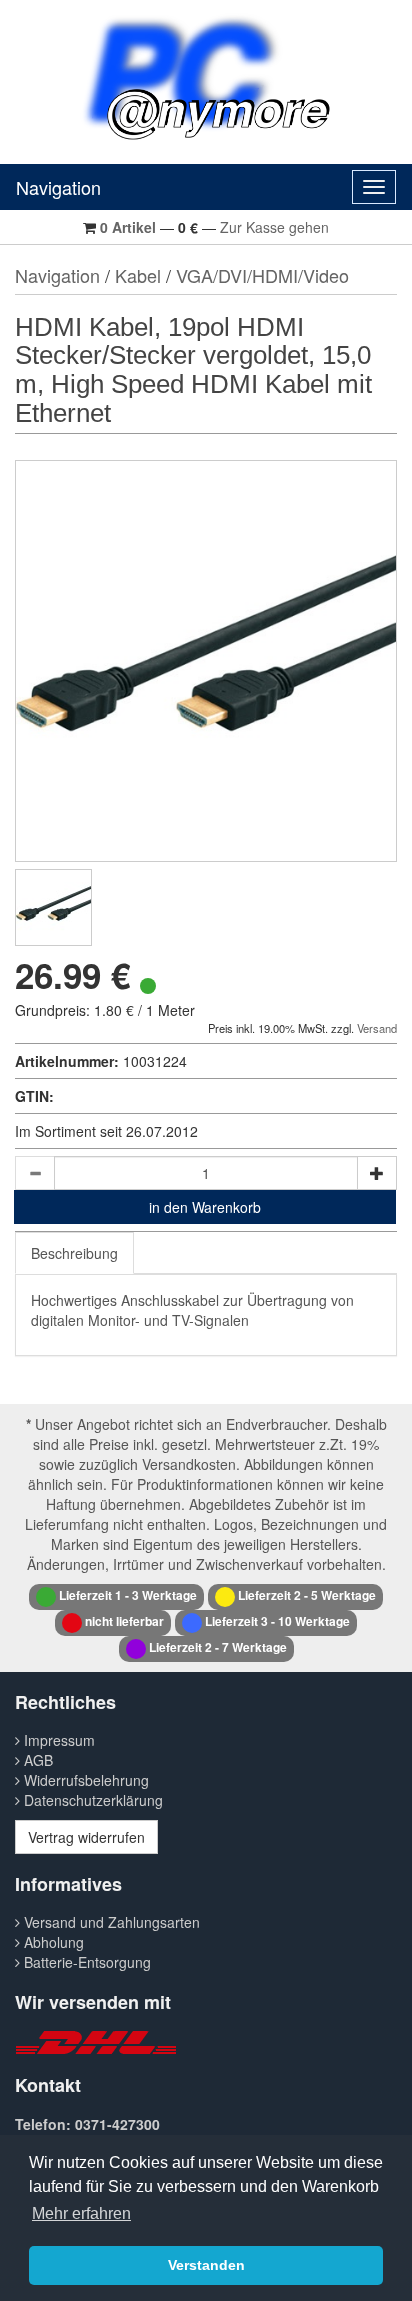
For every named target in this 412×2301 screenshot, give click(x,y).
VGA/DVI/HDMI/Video (262, 275)
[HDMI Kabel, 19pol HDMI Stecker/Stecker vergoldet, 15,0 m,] (53, 907)
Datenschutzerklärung (91, 1800)
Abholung (52, 1942)
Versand (377, 1028)
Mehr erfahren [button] (81, 2213)
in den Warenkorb (205, 1207)
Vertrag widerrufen (86, 1837)
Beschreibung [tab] (74, 1253)
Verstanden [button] (206, 2265)
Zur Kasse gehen (274, 227)
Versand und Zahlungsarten (110, 1922)
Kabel (138, 275)
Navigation (58, 187)
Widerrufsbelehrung (84, 1780)
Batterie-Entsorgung (85, 1962)
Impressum (57, 1740)
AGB (36, 1760)
